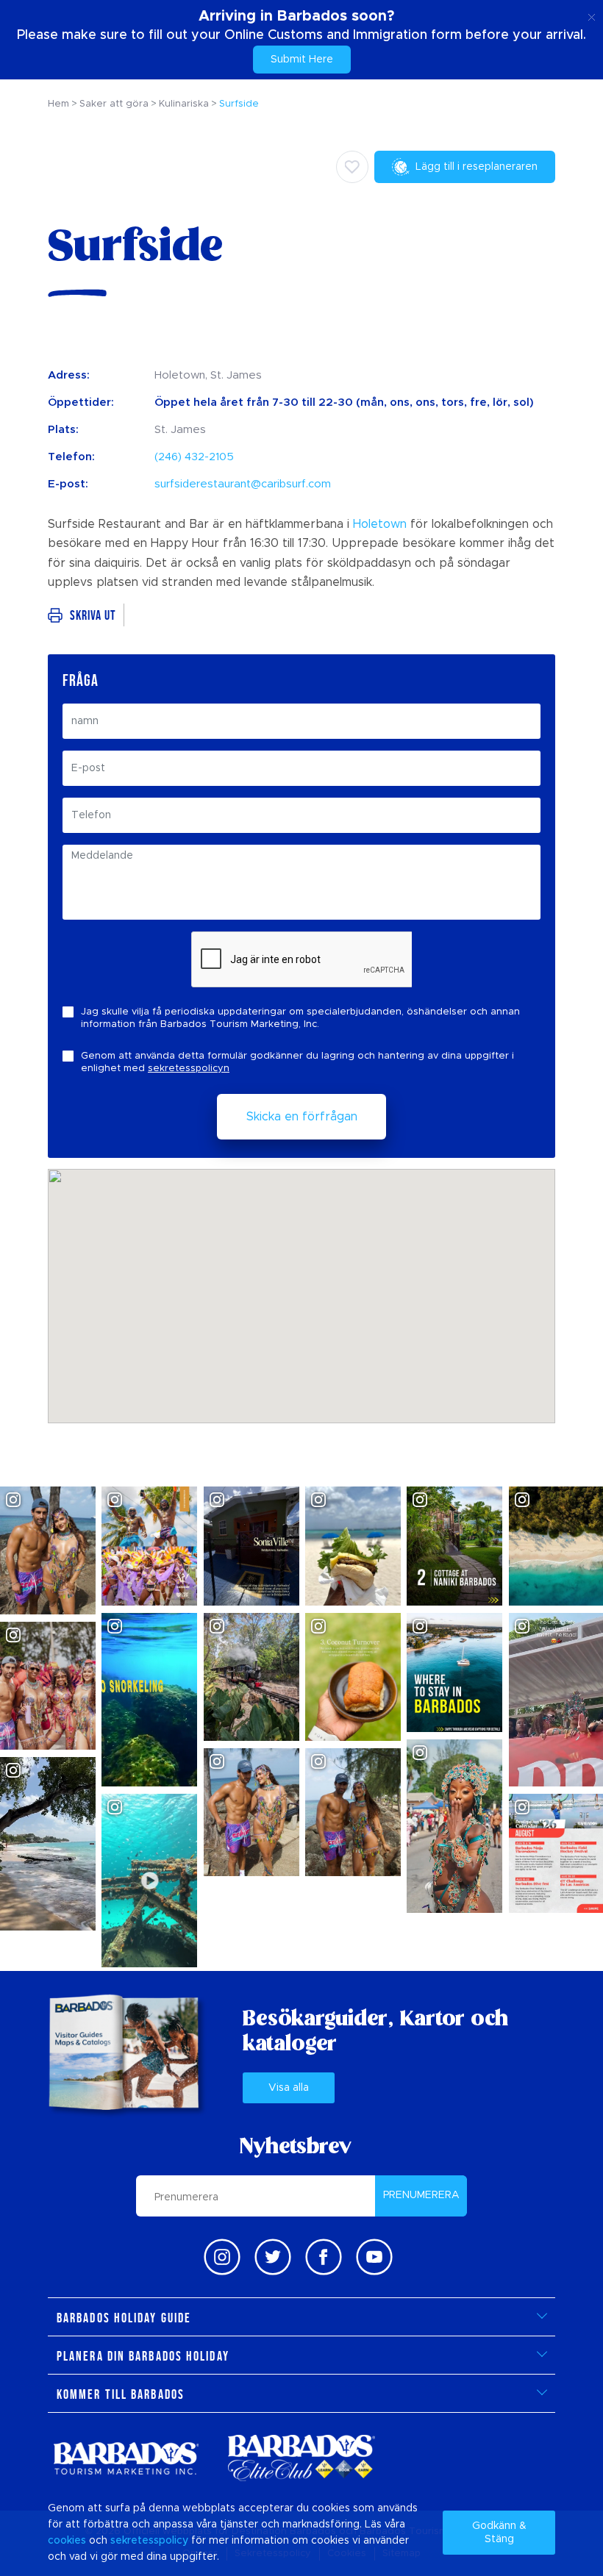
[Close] (592, 15)
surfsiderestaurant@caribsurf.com (243, 484)
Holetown (380, 524)
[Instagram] (222, 2257)
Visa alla (289, 2088)
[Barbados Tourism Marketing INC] (126, 2458)
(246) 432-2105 (194, 457)
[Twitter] (273, 2257)
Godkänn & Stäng (499, 2533)
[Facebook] (324, 2257)
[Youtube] (374, 2257)
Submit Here (302, 60)
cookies (67, 2541)
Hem (58, 104)
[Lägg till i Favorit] (352, 167)
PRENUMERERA (421, 2195)
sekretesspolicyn (189, 1069)
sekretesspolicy (149, 2541)
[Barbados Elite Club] (301, 2458)
